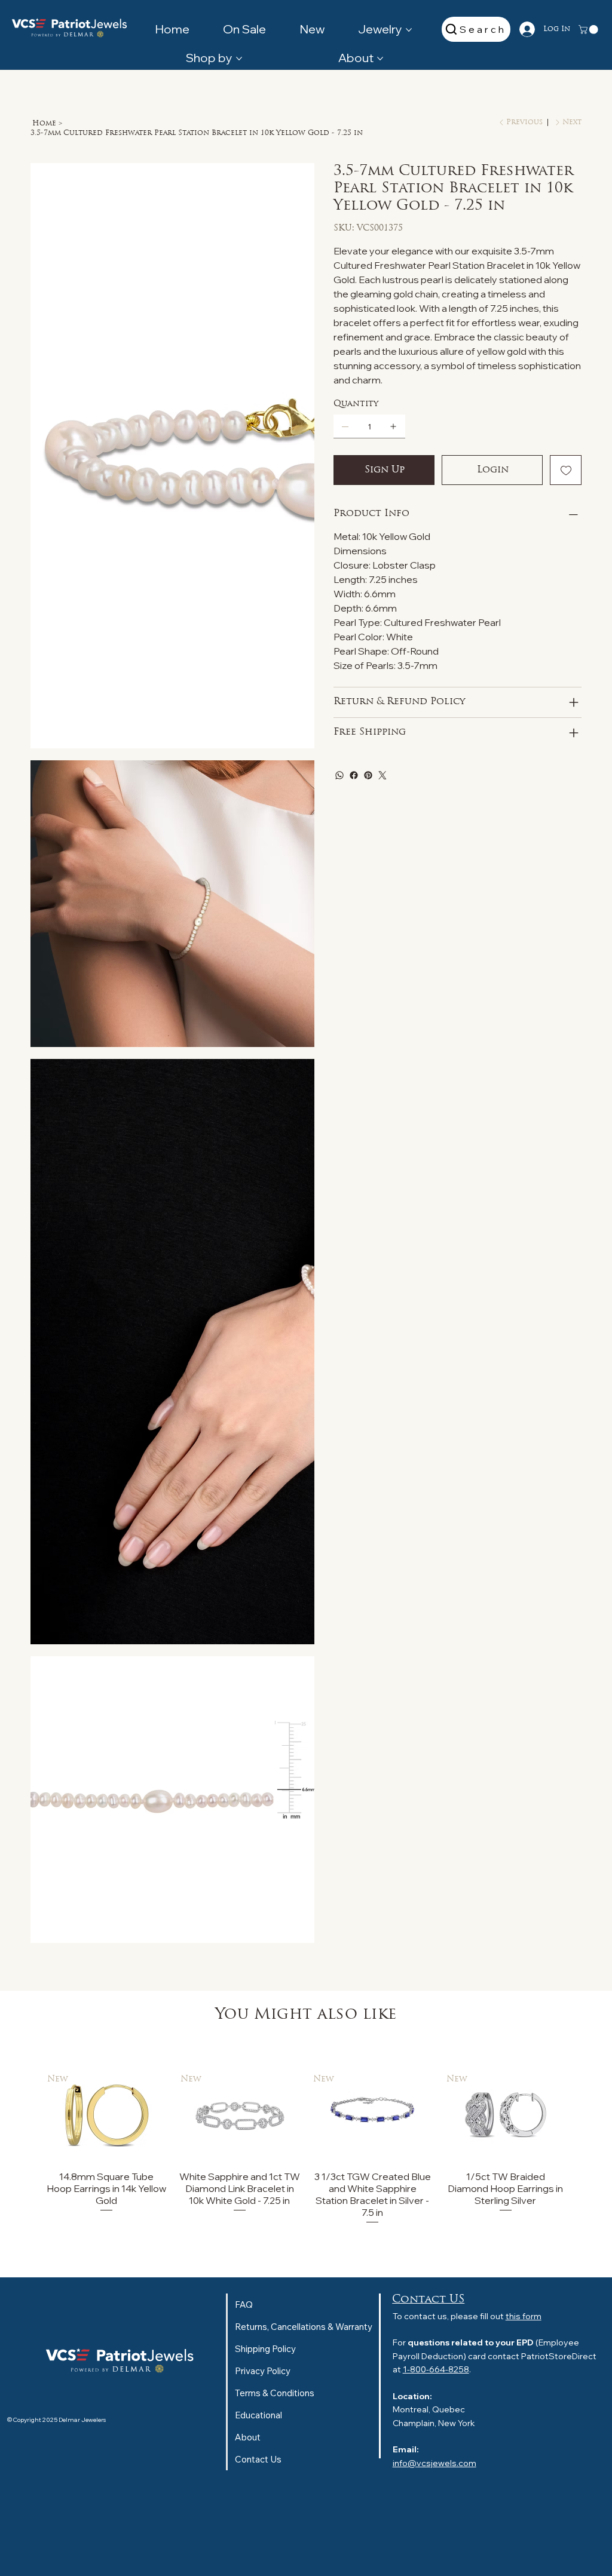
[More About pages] (380, 59)
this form (524, 2316)
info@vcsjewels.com (434, 2463)
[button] (589, 30)
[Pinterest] (368, 775)
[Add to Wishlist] (566, 470)
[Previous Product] (29, 2115)
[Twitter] (382, 775)
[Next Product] (583, 2115)
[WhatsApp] (339, 775)
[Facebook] (354, 775)
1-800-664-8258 (436, 2369)
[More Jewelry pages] (409, 30)
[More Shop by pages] (239, 59)
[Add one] (393, 426)
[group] (306, 2148)
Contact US (428, 2300)
